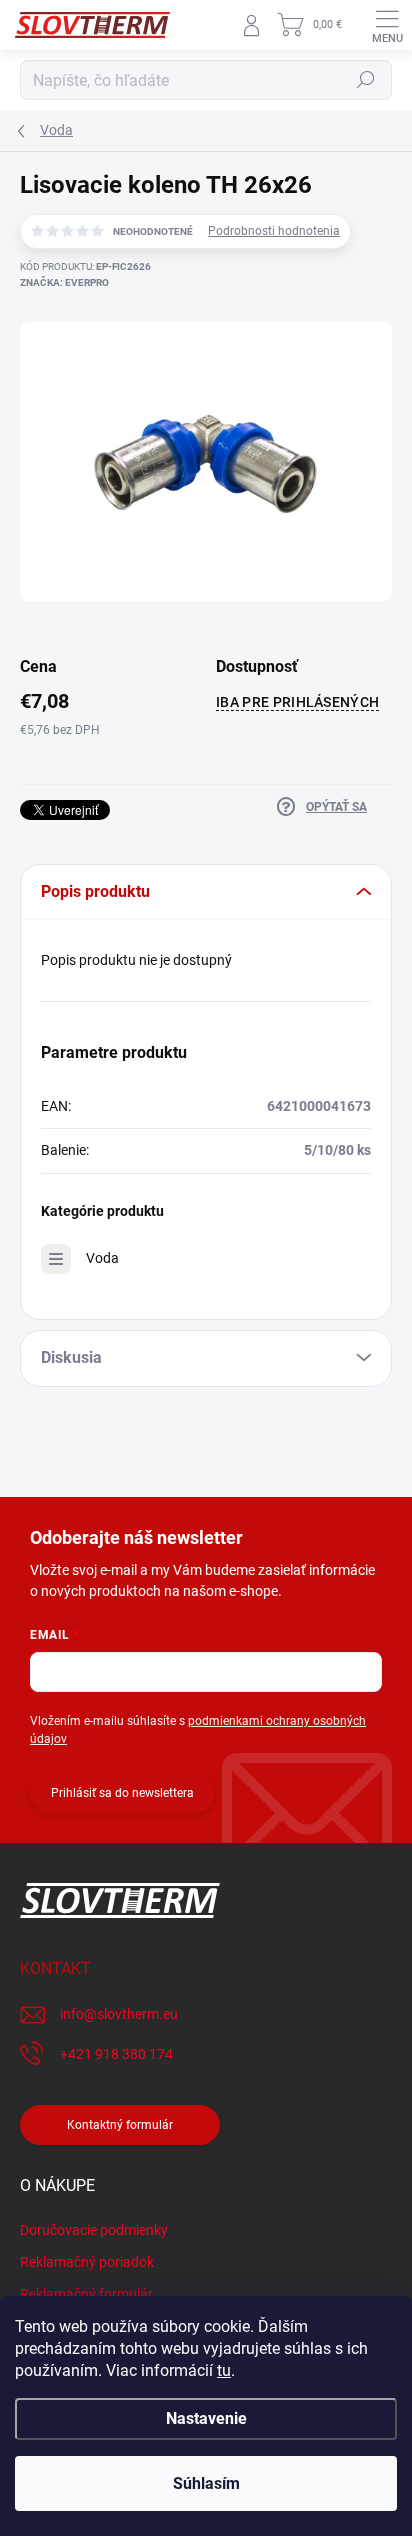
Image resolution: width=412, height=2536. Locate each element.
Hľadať (366, 80)
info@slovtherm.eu (119, 2014)
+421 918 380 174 (116, 2054)
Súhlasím (206, 2483)
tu (224, 2370)
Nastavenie (206, 2418)
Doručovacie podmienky (94, 2230)
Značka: (64, 282)
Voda (102, 1258)
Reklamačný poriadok (87, 2262)
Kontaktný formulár (120, 2125)
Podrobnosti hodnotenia (274, 231)
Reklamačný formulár (86, 2294)
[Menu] (387, 25)
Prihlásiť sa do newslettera (122, 1793)
